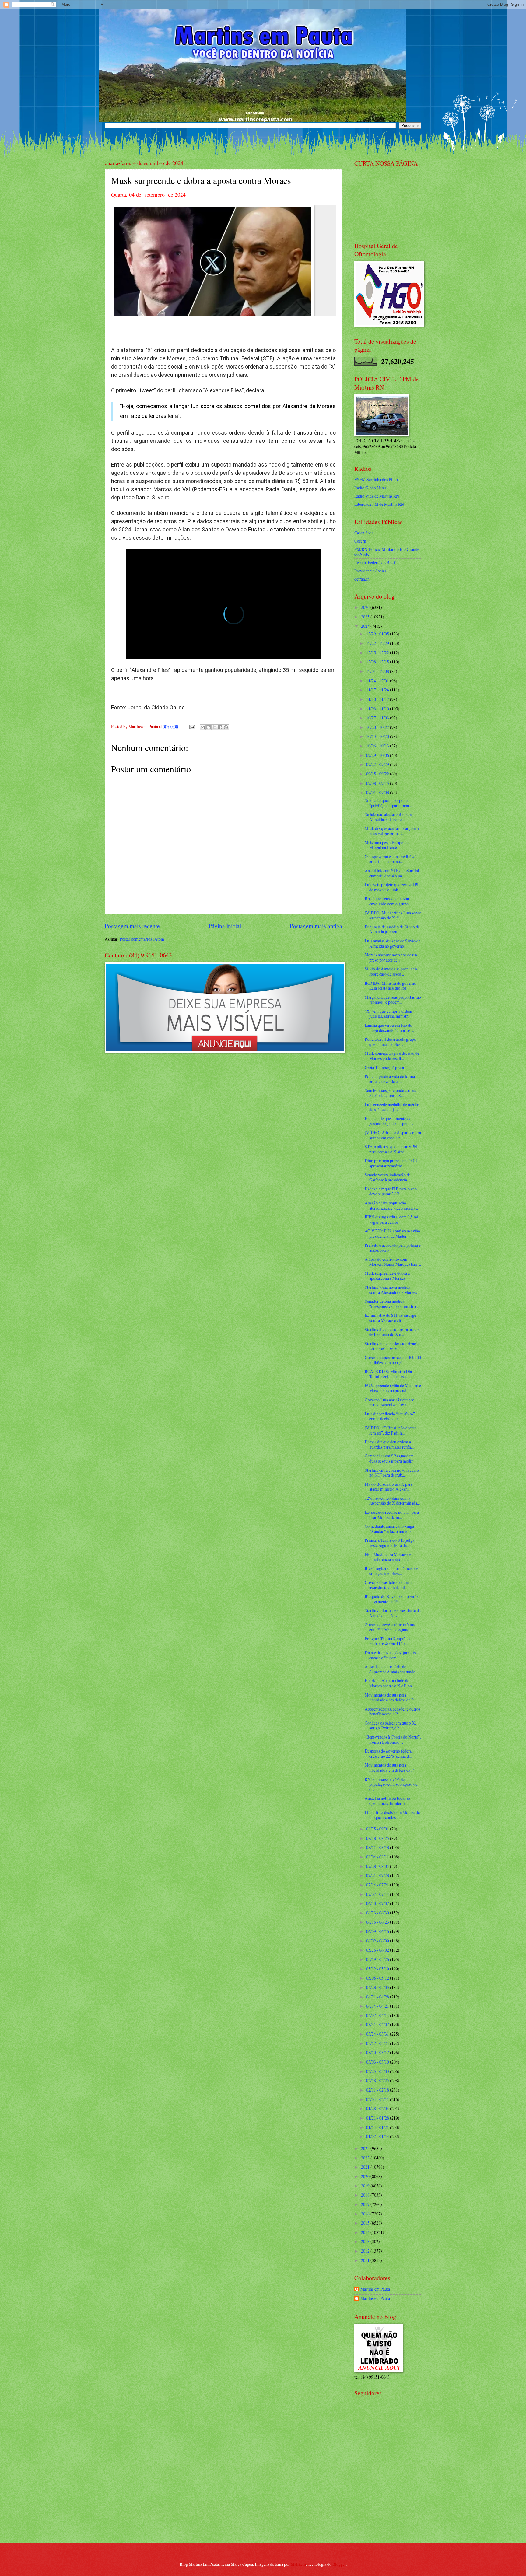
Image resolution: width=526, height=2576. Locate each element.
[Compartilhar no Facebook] (220, 727)
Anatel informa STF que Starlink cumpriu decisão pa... (392, 873)
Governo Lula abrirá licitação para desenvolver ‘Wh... (389, 1402)
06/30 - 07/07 (378, 1903)
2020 (366, 2176)
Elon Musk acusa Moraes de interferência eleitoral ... (388, 1557)
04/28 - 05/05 (378, 1987)
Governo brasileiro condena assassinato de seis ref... (388, 1585)
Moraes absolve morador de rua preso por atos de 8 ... (391, 957)
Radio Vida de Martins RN (377, 496)
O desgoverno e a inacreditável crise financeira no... (391, 859)
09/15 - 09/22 (378, 774)
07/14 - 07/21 (378, 1885)
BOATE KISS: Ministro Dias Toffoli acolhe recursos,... (389, 1374)
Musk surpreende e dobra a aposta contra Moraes (387, 1276)
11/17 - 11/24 (378, 690)
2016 (366, 2214)
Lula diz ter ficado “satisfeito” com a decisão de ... (390, 1416)
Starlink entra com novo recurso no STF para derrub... (392, 1473)
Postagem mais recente (132, 926)
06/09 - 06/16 (378, 1931)
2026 (366, 607)
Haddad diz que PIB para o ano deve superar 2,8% (391, 1191)
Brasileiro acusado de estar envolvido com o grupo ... (388, 901)
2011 (366, 2260)
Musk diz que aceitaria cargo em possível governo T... (392, 831)
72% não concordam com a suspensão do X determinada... (392, 1501)
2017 (366, 2204)
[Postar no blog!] (209, 727)
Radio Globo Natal (370, 488)
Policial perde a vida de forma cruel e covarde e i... (390, 1079)
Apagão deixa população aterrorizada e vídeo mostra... (391, 1205)
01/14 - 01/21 (378, 2127)
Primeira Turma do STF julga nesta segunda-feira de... (389, 1543)
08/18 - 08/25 (378, 1838)
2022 (366, 2158)
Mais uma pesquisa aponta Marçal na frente (387, 845)
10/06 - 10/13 (378, 746)
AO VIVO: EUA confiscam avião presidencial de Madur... (392, 1233)
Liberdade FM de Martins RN (379, 504)
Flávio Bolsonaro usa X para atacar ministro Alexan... (389, 1487)
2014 (366, 2232)
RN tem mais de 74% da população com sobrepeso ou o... (391, 1784)
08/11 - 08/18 (378, 1847)
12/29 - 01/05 (378, 634)
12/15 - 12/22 (378, 653)
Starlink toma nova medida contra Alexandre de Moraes (391, 1290)
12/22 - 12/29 (378, 643)
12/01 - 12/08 (378, 671)
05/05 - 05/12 (378, 1978)
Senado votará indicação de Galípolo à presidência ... (388, 1177)
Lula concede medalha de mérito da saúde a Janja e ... (392, 1107)
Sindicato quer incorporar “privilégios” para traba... (388, 803)
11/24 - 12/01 (378, 681)
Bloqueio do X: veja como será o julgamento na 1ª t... (392, 1599)
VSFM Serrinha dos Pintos (377, 479)
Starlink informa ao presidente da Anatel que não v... (393, 1613)
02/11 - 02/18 (378, 2090)
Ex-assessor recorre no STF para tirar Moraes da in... (392, 1515)
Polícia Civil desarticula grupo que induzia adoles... (390, 1042)
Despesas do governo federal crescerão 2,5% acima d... (389, 1753)
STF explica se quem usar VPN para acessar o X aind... (391, 1149)
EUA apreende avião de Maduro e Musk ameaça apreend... (393, 1388)
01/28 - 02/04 (378, 2108)
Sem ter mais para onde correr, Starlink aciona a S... (390, 1093)
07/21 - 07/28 (378, 1875)
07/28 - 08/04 (378, 1866)
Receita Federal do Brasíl (375, 563)
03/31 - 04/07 (378, 2024)
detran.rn (362, 579)
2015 (366, 2223)
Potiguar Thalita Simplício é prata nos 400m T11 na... (389, 1641)
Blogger (339, 2564)
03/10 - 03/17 (378, 2052)
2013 (366, 2241)
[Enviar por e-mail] (203, 727)
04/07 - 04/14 (378, 2015)
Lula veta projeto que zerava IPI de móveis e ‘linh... (392, 887)
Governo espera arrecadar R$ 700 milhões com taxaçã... (393, 1360)
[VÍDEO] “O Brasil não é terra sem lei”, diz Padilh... (390, 1430)
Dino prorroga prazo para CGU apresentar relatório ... (391, 1163)
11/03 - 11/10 (378, 709)
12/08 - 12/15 (378, 662)
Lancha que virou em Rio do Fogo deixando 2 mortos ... (389, 1028)
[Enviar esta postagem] (192, 727)
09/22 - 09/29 (378, 764)
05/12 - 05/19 (378, 1969)
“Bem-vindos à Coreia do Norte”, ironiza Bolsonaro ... (393, 1739)
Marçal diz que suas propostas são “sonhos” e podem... (393, 1000)
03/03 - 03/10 (378, 2062)
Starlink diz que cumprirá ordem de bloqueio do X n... (392, 1332)
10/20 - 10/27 (378, 727)
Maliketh (298, 2564)
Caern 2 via (364, 533)
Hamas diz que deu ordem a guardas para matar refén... (389, 1444)
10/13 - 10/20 (378, 736)
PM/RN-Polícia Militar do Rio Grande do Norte (387, 552)
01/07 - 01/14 (378, 2136)
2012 (366, 2251)
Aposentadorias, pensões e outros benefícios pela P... (392, 1711)
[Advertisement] (392, 2494)
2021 (366, 2167)
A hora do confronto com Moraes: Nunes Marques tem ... (393, 1262)
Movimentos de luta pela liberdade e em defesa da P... (390, 1697)
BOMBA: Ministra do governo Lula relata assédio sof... (390, 986)
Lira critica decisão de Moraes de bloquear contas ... (392, 1815)
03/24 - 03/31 (378, 2034)
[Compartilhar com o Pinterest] (226, 727)
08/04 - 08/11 (378, 1857)
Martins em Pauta (375, 2289)
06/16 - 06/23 (378, 1922)
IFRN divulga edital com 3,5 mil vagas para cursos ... (392, 1219)
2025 (366, 617)
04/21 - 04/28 (378, 1997)
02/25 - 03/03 (378, 2071)
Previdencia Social (370, 571)
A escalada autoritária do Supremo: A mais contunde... (391, 1669)
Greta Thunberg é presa (384, 1067)
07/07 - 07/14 (378, 1894)
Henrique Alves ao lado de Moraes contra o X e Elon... (390, 1683)
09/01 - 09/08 (378, 792)
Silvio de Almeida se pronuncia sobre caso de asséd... (391, 971)
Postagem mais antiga (316, 926)
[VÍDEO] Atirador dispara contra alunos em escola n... (393, 1135)
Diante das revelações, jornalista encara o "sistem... (392, 1655)
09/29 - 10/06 (378, 755)
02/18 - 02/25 (378, 2080)
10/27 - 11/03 (378, 718)
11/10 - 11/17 (378, 699)
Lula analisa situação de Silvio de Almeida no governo (393, 943)
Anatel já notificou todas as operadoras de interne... (387, 1801)
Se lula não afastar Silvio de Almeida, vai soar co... (388, 817)
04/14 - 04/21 (378, 2006)
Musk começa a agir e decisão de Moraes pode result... (392, 1056)
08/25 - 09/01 (378, 1829)
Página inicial (225, 926)
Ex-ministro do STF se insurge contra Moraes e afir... (390, 1318)
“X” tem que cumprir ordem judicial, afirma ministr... (388, 1014)
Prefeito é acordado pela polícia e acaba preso (393, 1248)
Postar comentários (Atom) (143, 939)
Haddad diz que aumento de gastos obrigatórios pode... (389, 1121)
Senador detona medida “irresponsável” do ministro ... (392, 1304)
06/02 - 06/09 (378, 1941)
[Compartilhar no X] (214, 727)
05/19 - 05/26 (378, 1959)
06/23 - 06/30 (378, 1913)
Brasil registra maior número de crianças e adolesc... (391, 1571)
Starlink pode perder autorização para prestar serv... (392, 1346)
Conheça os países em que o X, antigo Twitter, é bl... (390, 1725)
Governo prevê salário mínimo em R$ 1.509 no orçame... (391, 1627)
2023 (366, 2148)
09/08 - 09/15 (378, 783)
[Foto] (223, 260)
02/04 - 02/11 (378, 2099)
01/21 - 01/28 (378, 2118)
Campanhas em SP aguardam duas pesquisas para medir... (390, 1458)
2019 (366, 2186)
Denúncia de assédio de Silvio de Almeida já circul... (392, 929)
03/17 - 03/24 (378, 2043)
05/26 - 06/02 (378, 1950)
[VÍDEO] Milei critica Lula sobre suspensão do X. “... (393, 915)
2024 (366, 626)
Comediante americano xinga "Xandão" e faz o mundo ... (389, 1529)
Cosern (360, 541)
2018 (366, 2195)
